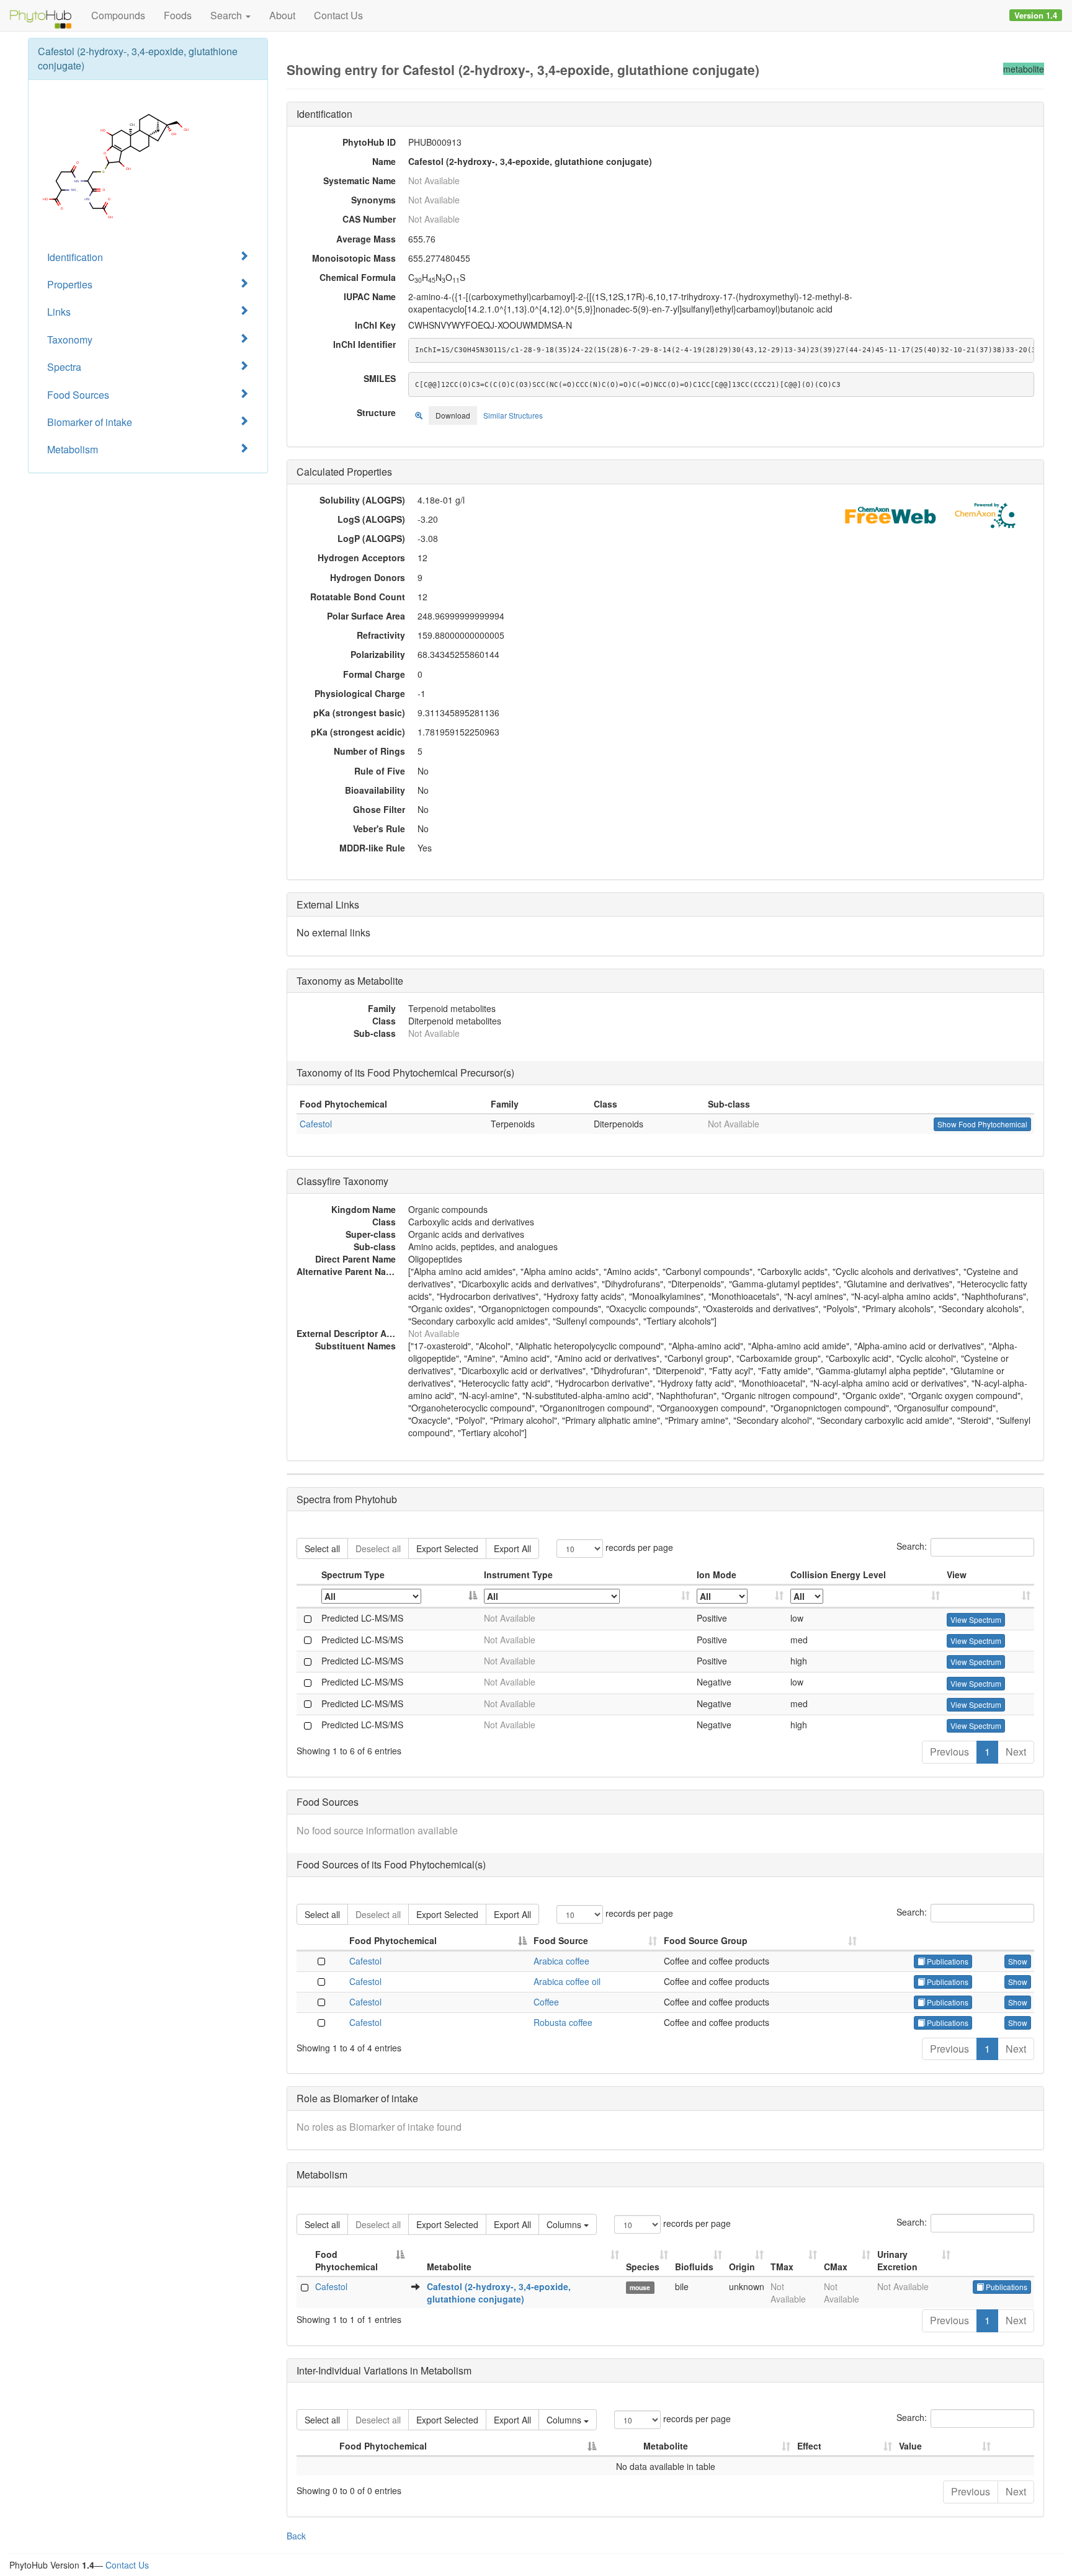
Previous (949, 1752)
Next (1016, 1752)
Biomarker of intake (90, 422)
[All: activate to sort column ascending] (587, 1597)
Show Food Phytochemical (982, 1124)
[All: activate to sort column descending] (400, 1597)
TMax (782, 2267)
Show (1018, 1961)
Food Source (561, 1940)
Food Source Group (706, 1940)
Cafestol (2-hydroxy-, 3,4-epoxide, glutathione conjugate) (499, 2293)
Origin (742, 2267)
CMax (836, 2267)
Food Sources (78, 395)
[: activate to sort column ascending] (989, 1597)
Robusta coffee (563, 2022)
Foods (178, 15)
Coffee (546, 2002)
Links (59, 312)
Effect (809, 2446)
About (282, 15)
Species (643, 2267)
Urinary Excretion (897, 2260)
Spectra (64, 367)
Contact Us (338, 15)
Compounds (118, 15)
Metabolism (73, 449)
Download (453, 415)
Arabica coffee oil (567, 1981)
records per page (638, 1547)
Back (296, 2536)
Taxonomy (70, 340)
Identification (75, 257)
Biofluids (694, 2267)
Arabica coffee (561, 1961)
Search (227, 15)
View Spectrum (976, 1619)
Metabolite (449, 2267)
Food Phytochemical (393, 1940)
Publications (947, 1961)
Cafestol (316, 1124)
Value (910, 2446)
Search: (912, 1546)
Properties (70, 284)
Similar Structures (513, 415)
